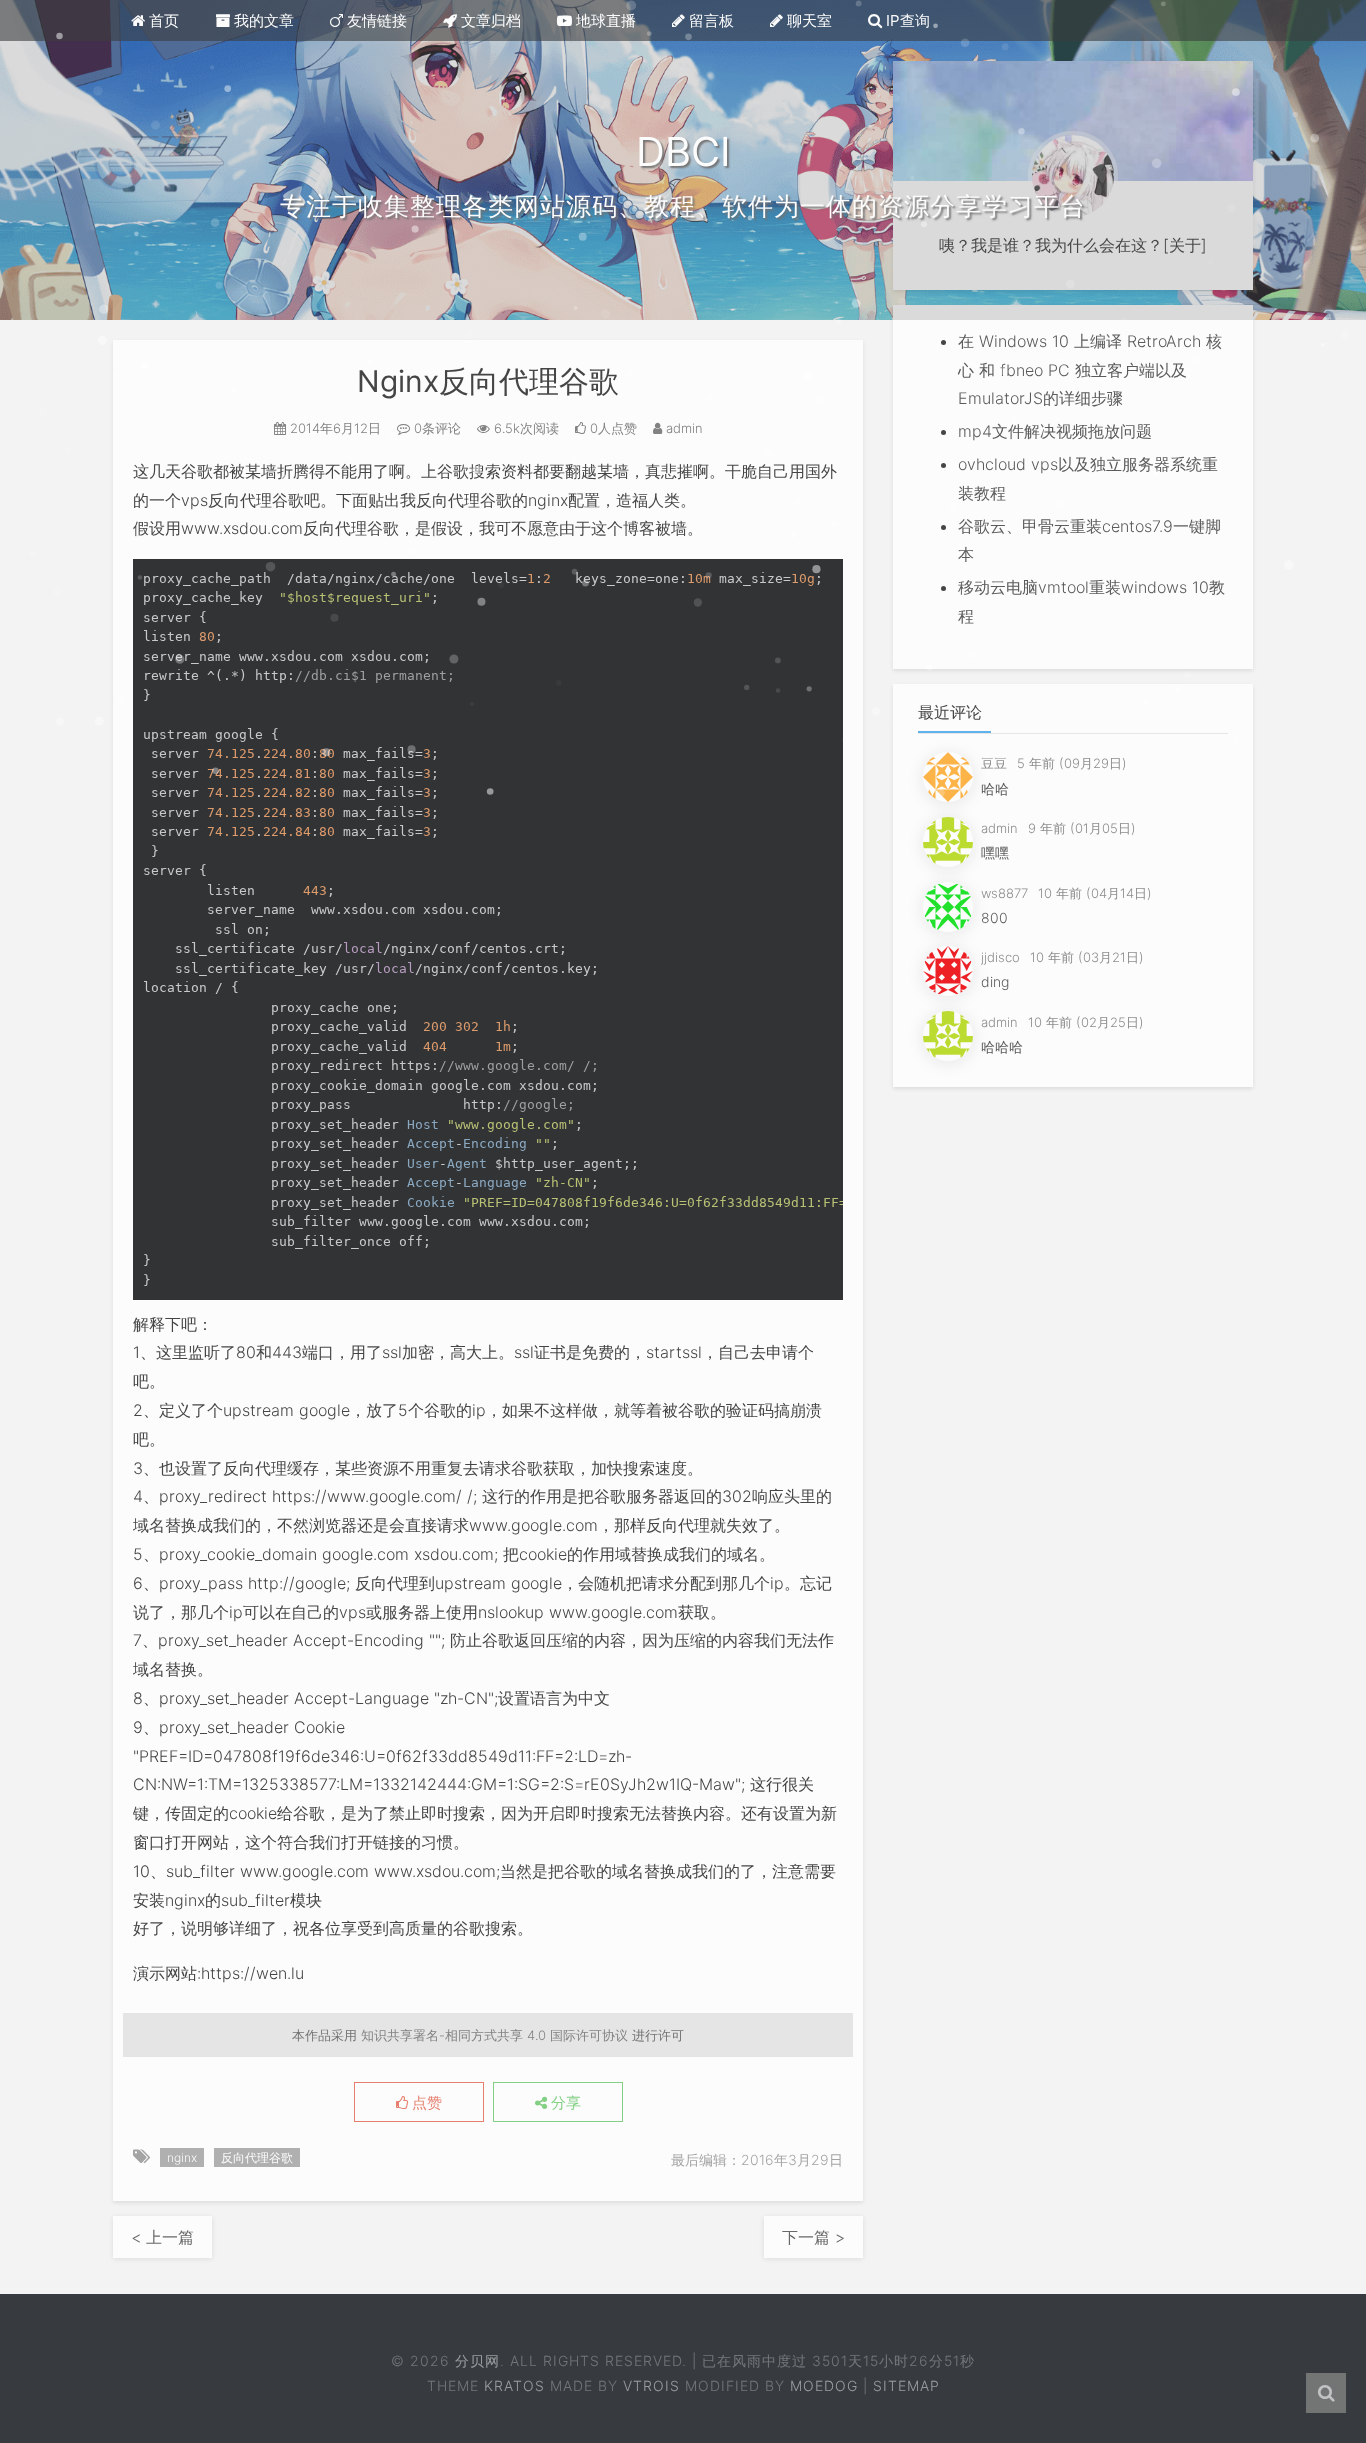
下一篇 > (813, 2237)
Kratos (514, 2385)
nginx (182, 2157)
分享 (564, 2103)
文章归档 (489, 20)
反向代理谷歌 (257, 2157)
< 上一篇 (162, 2237)
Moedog (824, 2385)
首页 (162, 20)
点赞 (425, 2103)
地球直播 (604, 20)
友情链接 (375, 20)
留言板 (709, 20)
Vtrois (651, 2385)
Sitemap (906, 2385)
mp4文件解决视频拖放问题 (1055, 431)
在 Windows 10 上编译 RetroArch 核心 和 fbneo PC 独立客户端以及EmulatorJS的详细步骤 (1090, 370)
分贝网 (476, 2360)
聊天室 (807, 20)
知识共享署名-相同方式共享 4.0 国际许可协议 (494, 2035)
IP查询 (906, 20)
